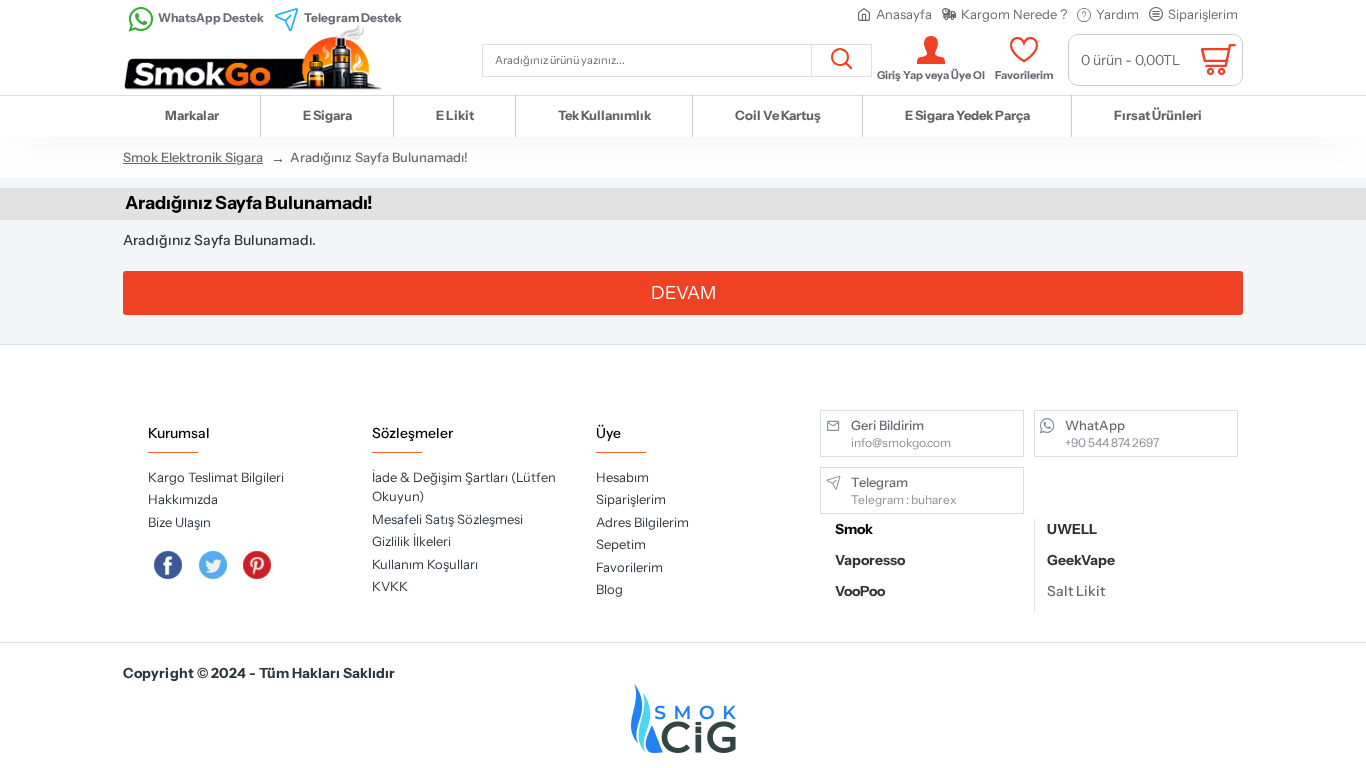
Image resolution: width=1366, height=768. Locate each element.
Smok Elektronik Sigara (193, 157)
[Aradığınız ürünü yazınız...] (841, 60)
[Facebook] (168, 565)
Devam (683, 293)
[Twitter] (213, 565)
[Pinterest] (258, 565)
